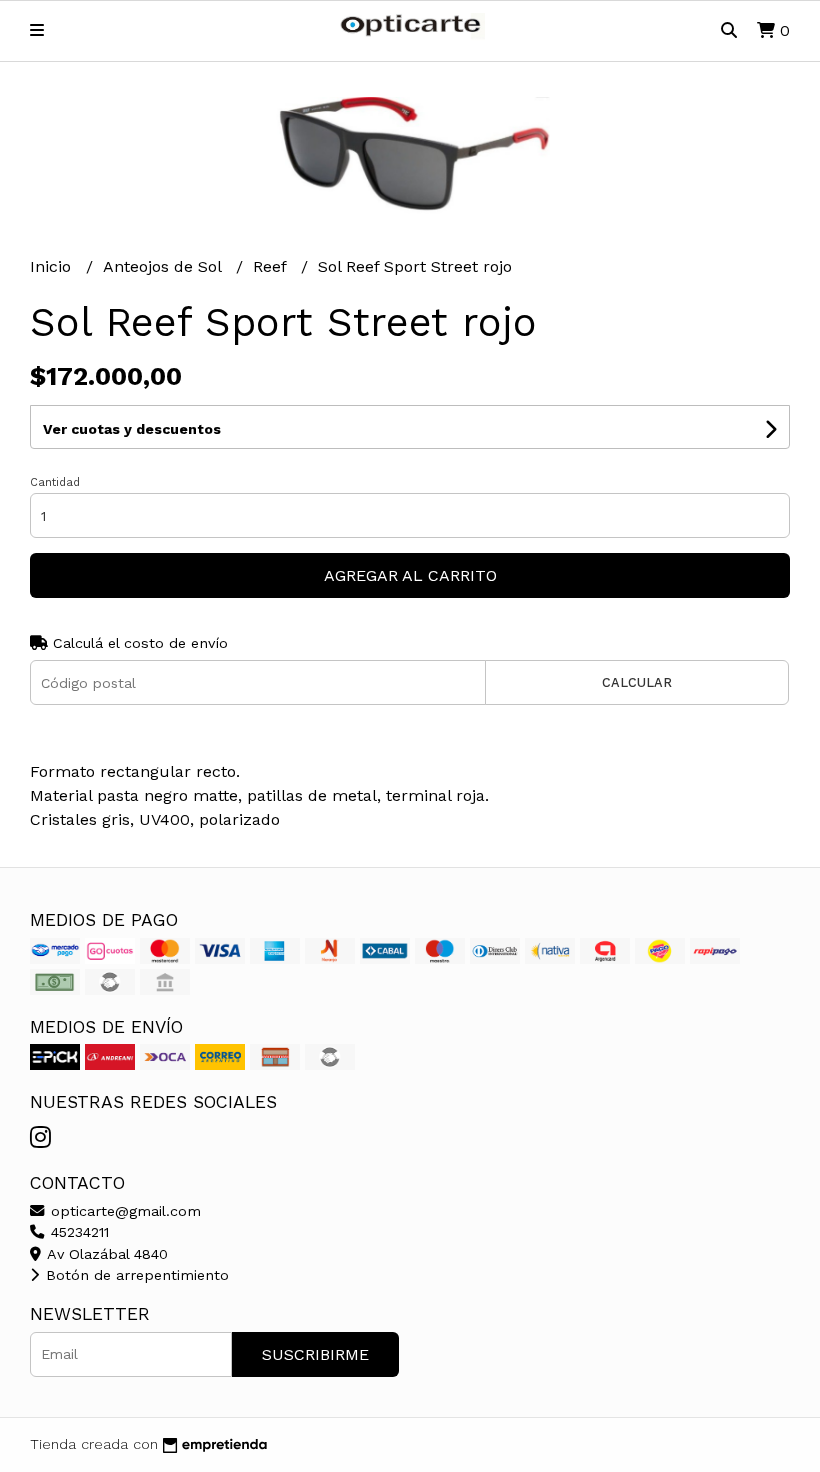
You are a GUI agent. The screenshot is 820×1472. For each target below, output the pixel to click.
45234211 (77, 1232)
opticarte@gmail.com (123, 1211)
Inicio (53, 266)
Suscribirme (315, 1354)
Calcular (637, 682)
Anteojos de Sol (164, 266)
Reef (272, 266)
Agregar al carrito (410, 575)
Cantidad (55, 482)
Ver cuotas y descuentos (132, 429)
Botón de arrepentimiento (135, 1275)
